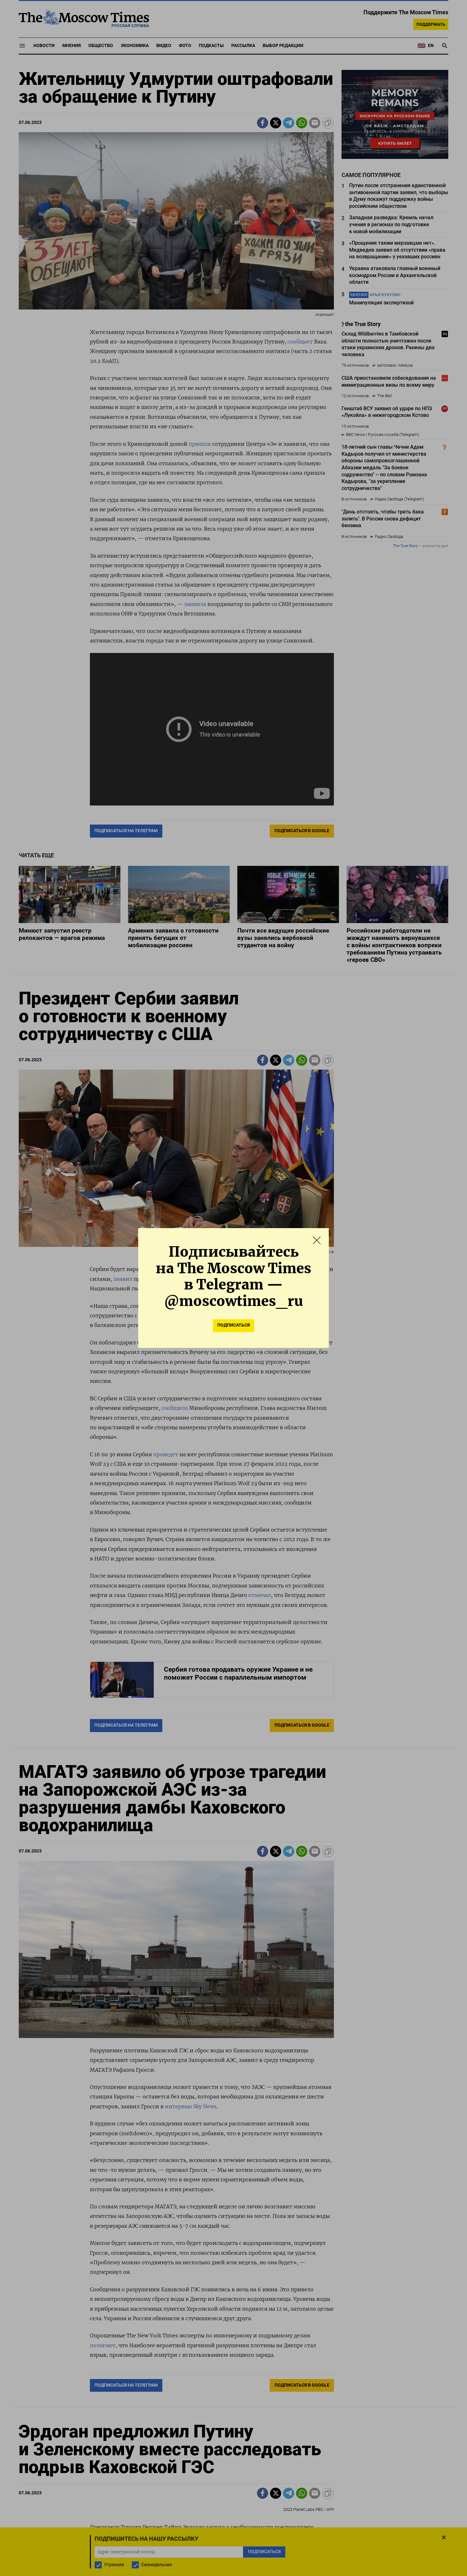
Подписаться (233, 1325)
